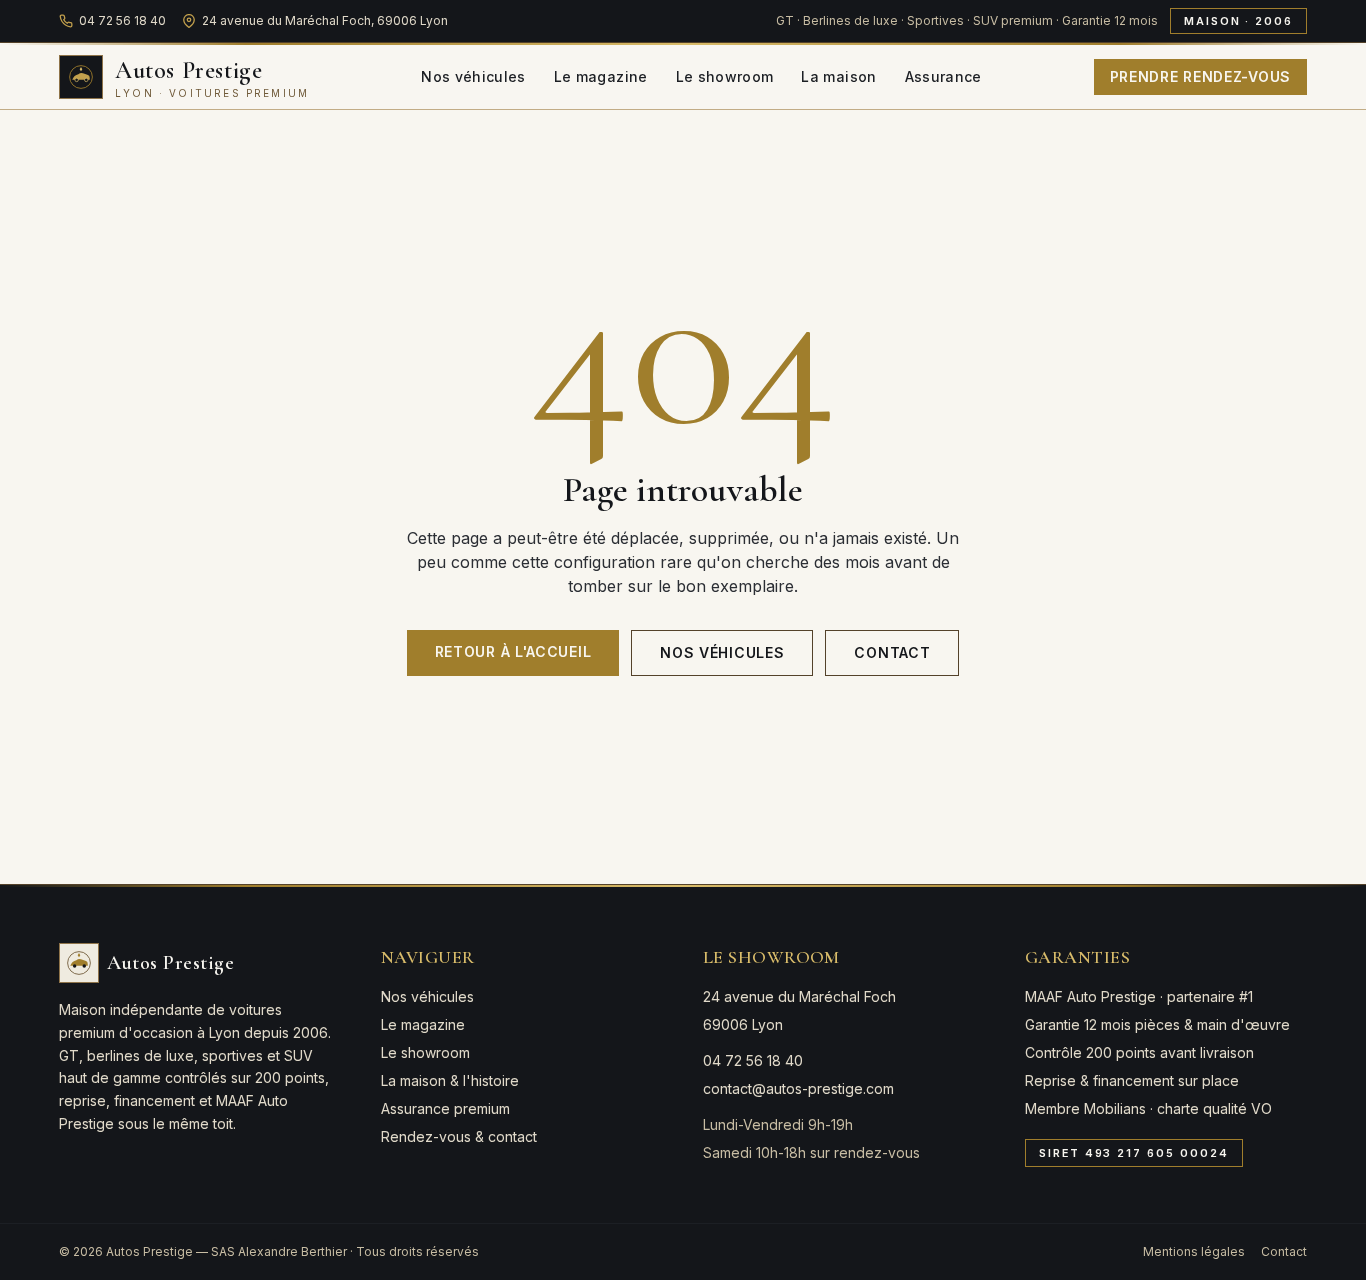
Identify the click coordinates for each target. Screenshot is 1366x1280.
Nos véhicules (473, 76)
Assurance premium (445, 1108)
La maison (838, 76)
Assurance (943, 76)
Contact (892, 652)
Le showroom (725, 76)
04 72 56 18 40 (122, 20)
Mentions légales (1194, 1251)
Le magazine (601, 76)
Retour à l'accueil (513, 651)
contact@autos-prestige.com (798, 1088)
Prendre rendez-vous (1200, 76)
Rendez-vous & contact (459, 1136)
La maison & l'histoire (450, 1080)
